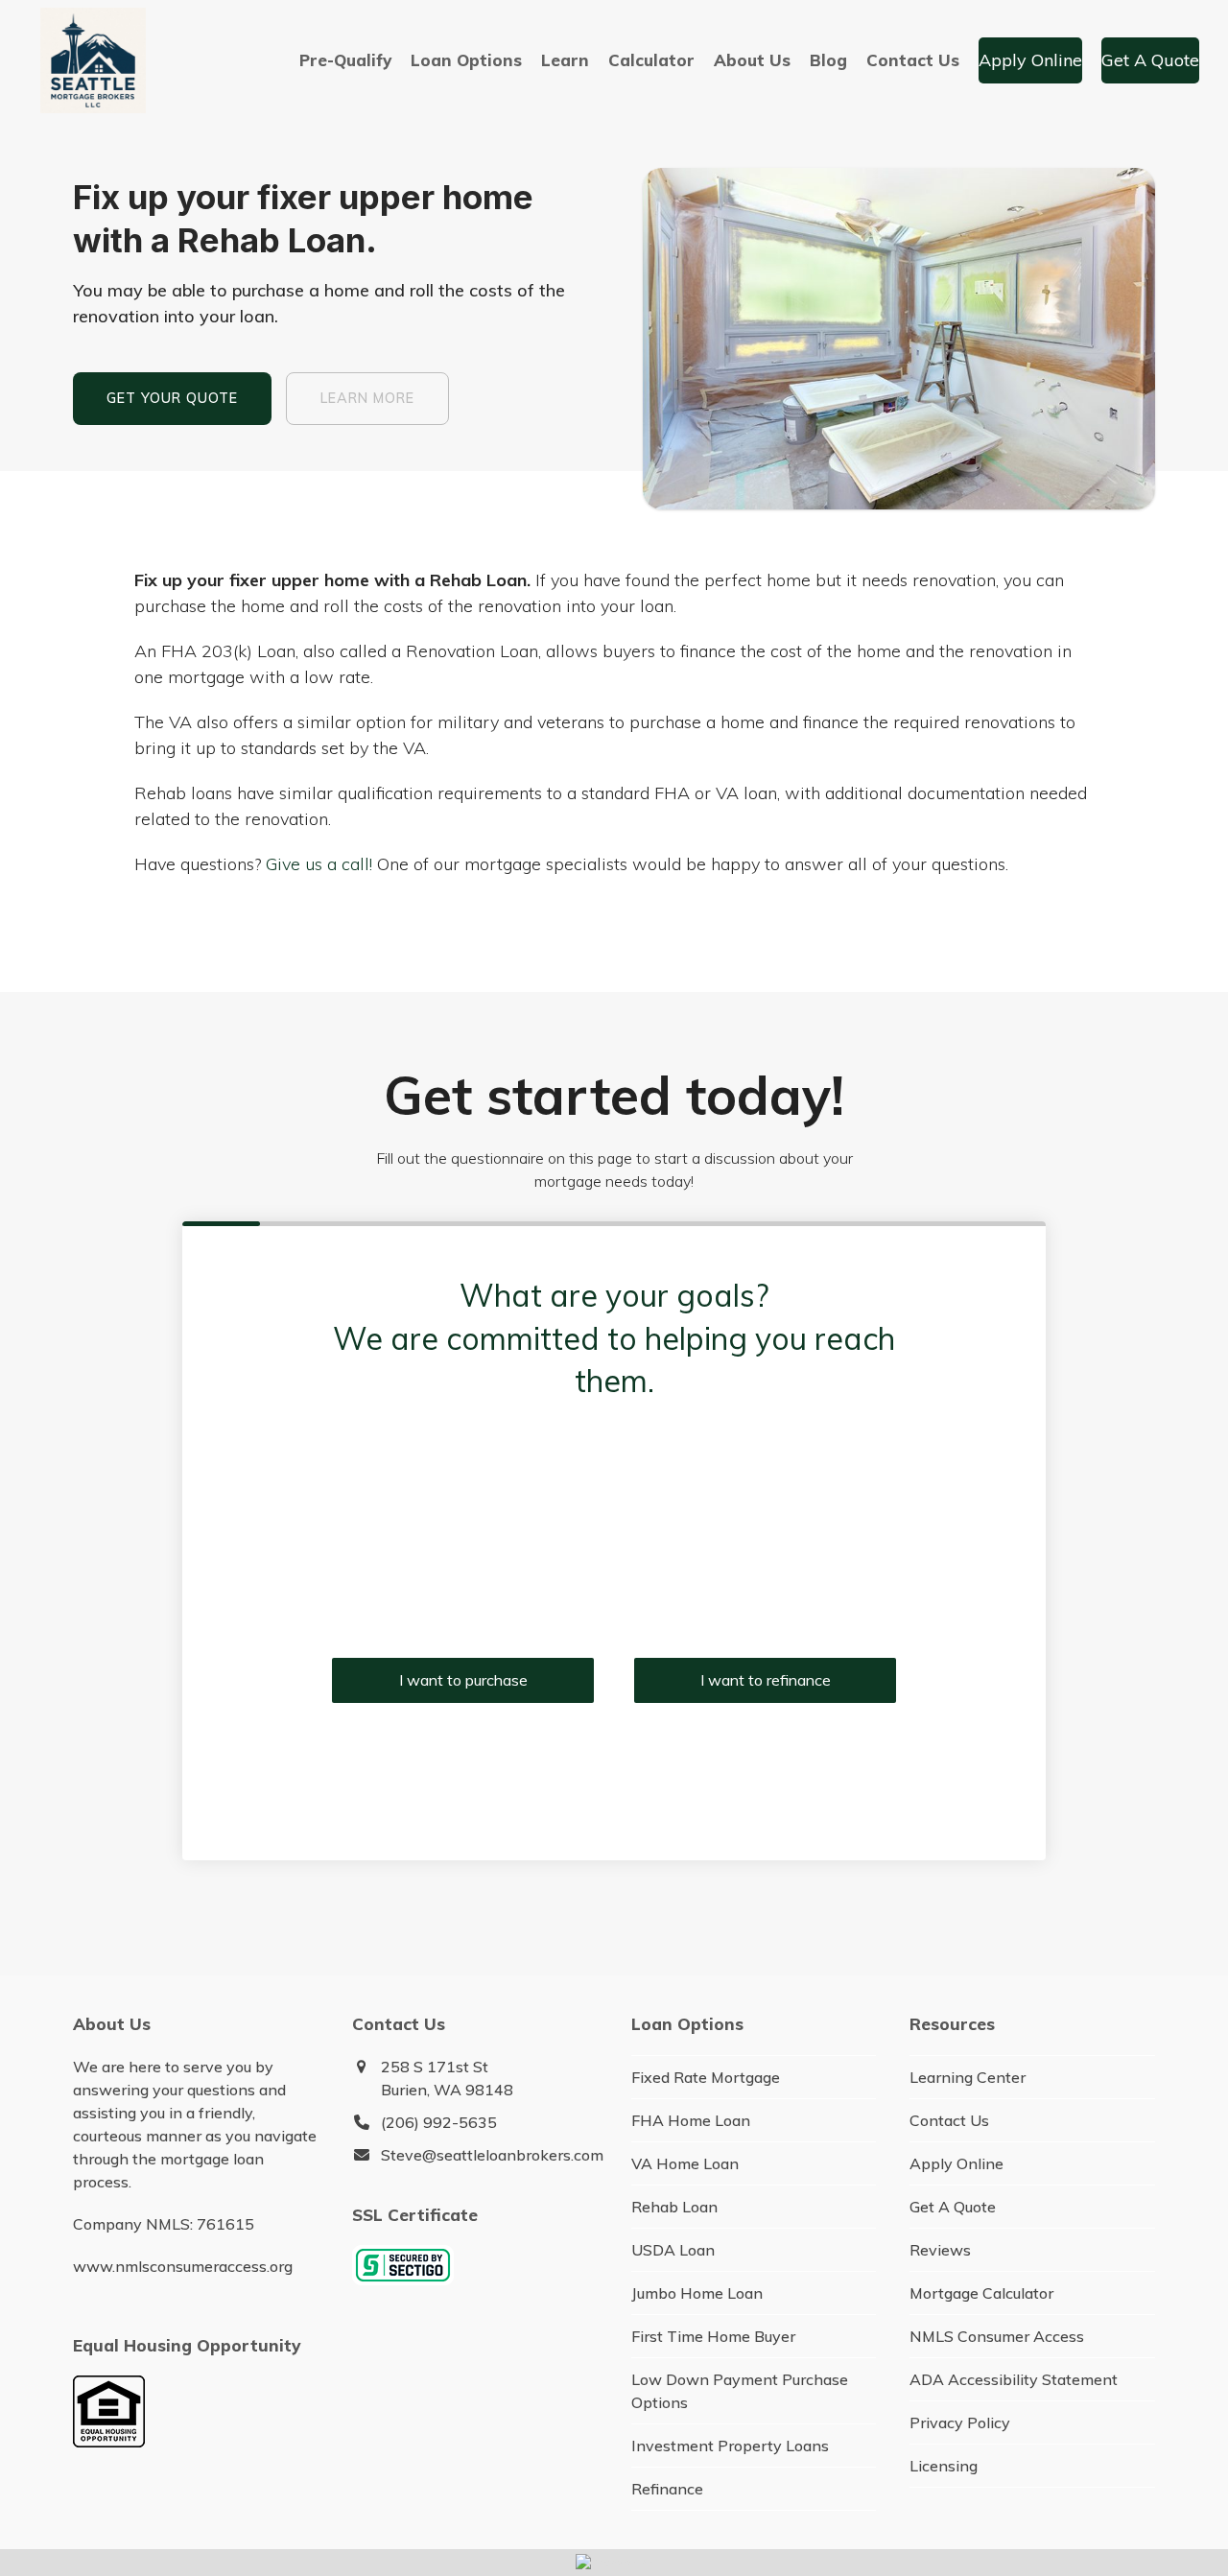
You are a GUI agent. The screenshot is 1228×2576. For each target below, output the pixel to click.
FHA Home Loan (691, 2120)
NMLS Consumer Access (997, 2336)
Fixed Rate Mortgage (706, 2077)
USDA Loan (673, 2250)
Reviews (940, 2250)
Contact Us (949, 2120)
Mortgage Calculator (981, 2293)
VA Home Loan (685, 2163)
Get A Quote (953, 2207)
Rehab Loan (674, 2207)
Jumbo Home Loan (697, 2293)
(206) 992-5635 (439, 2122)
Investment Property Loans (730, 2446)
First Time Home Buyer (713, 2336)
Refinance (667, 2489)
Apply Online (956, 2163)
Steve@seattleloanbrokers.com (492, 2155)
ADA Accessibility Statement (1014, 2379)
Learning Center (968, 2077)
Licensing (944, 2466)
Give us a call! (319, 864)
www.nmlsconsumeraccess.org (183, 2266)
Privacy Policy (960, 2422)
